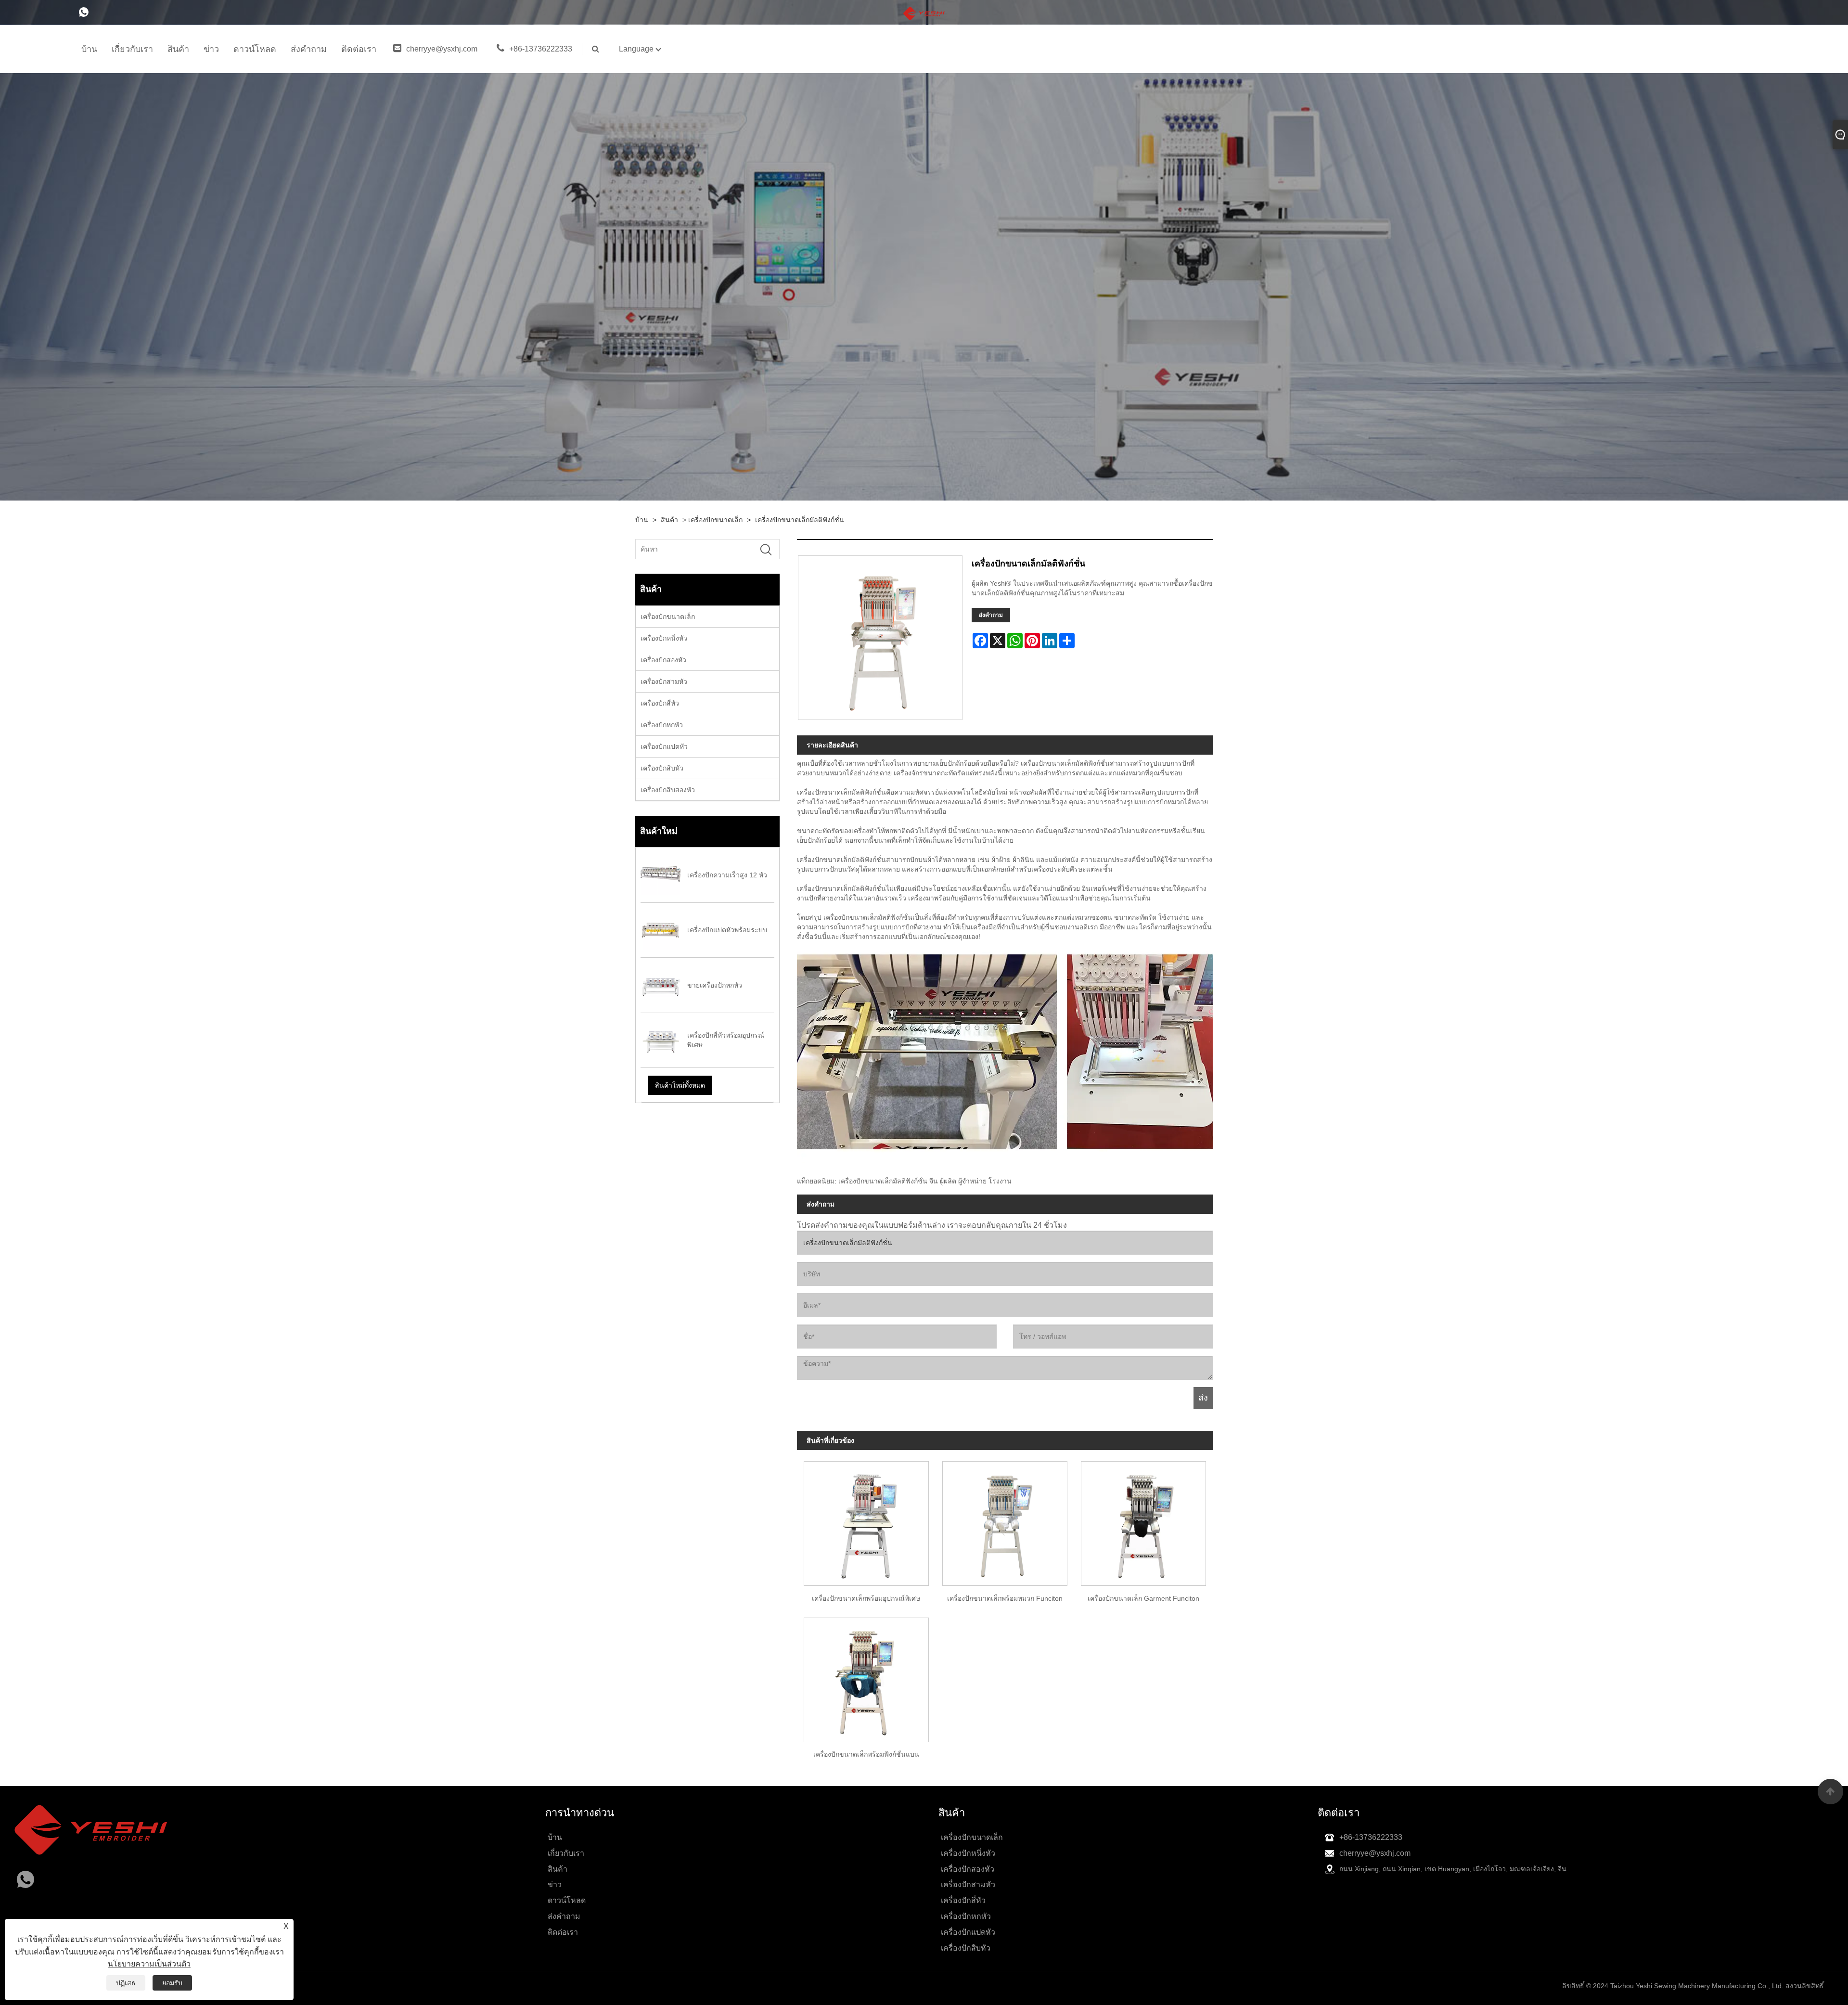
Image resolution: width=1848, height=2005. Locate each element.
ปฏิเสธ (126, 1983)
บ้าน (642, 520)
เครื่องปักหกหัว (662, 725)
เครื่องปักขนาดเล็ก (715, 520)
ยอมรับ (172, 1983)
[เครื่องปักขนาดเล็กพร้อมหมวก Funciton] (1005, 1520)
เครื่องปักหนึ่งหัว (664, 638)
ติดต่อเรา (563, 1932)
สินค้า (669, 520)
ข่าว (555, 1884)
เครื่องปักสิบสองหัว (668, 790)
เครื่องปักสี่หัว (660, 703)
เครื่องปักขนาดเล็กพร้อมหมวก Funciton (1005, 1598)
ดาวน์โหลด (567, 1900)
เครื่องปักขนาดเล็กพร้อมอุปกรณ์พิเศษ (866, 1598)
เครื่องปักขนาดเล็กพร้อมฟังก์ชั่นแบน (866, 1754)
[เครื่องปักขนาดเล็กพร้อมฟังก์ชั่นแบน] (866, 1676)
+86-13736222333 (541, 49)
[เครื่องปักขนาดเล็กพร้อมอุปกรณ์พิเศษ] (866, 1520)
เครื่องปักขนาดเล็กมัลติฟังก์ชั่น (800, 520)
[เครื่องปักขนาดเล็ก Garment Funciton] (1143, 1520)
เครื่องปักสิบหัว (662, 768)
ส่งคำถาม (991, 615)
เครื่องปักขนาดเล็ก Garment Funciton (1143, 1598)
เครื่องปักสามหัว (664, 681)
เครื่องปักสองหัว (663, 660)
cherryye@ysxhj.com (442, 49)
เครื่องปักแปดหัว (664, 746)
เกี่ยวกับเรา (566, 1853)
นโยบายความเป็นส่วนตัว (149, 1964)
